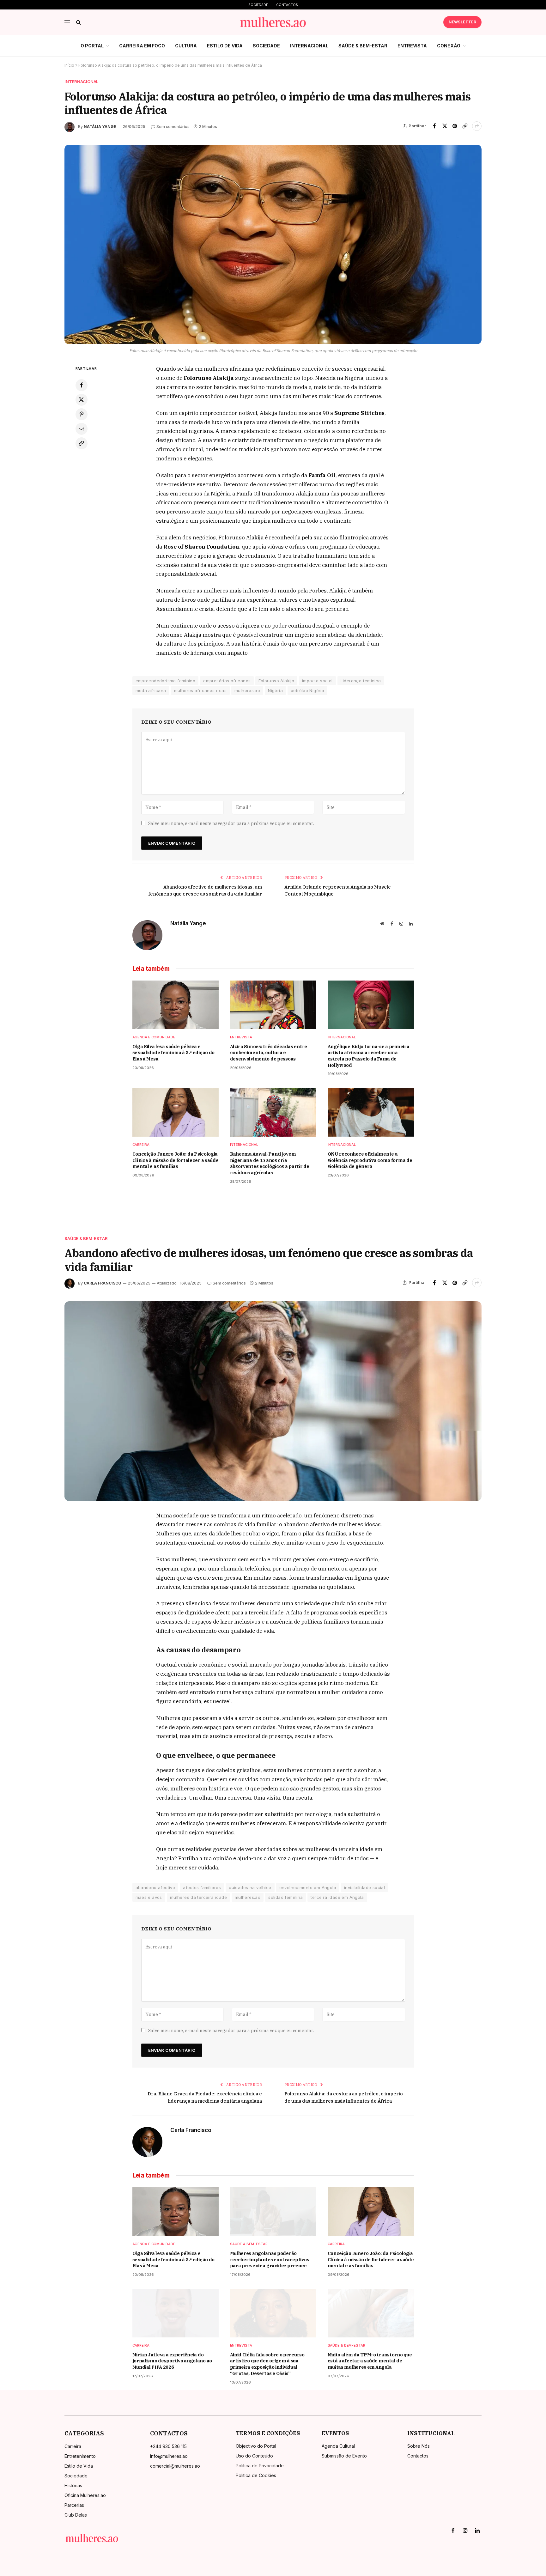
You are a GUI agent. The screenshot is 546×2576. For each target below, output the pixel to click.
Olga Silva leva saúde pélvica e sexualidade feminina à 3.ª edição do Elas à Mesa (174, 1053)
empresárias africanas (227, 681)
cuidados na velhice (250, 1887)
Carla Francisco (103, 1283)
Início (69, 65)
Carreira (141, 1145)
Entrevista (412, 46)
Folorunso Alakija (276, 681)
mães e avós (149, 1897)
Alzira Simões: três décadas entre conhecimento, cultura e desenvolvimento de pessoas (269, 1053)
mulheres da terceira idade (198, 1897)
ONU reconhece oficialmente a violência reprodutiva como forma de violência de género (370, 1160)
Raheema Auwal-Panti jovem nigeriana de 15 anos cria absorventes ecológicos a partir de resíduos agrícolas (270, 1163)
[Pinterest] (82, 414)
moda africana (151, 690)
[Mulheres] (273, 22)
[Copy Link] (465, 126)
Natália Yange (100, 127)
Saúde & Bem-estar (363, 46)
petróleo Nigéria (307, 690)
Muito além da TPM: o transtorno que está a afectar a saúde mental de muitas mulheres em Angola (370, 2361)
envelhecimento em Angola (308, 1887)
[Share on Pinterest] (455, 126)
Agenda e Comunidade (154, 1037)
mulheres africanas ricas (200, 690)
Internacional (309, 46)
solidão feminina (285, 1897)
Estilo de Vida (225, 46)
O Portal (92, 46)
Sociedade (258, 5)
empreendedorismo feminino (166, 681)
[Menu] (67, 22)
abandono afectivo (155, 1887)
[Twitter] (82, 400)
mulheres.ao (247, 690)
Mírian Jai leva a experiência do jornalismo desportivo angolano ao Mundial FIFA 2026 (172, 2361)
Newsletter (462, 22)
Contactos (287, 5)
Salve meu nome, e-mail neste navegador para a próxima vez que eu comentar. (231, 823)
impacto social (317, 681)
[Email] (82, 429)
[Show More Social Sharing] (477, 126)
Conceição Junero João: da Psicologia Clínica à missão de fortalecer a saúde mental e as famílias (176, 1160)
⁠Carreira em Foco (142, 46)
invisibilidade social (364, 1887)
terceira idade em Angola (337, 1897)
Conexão (449, 46)
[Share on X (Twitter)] (445, 126)
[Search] (78, 22)
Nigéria (275, 690)
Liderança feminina (361, 681)
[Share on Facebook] (434, 126)
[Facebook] (82, 385)
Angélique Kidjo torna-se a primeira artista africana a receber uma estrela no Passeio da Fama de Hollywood (369, 1056)
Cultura (186, 46)
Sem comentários (173, 127)
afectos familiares (202, 1887)
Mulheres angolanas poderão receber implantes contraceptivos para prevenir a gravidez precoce (270, 2259)
